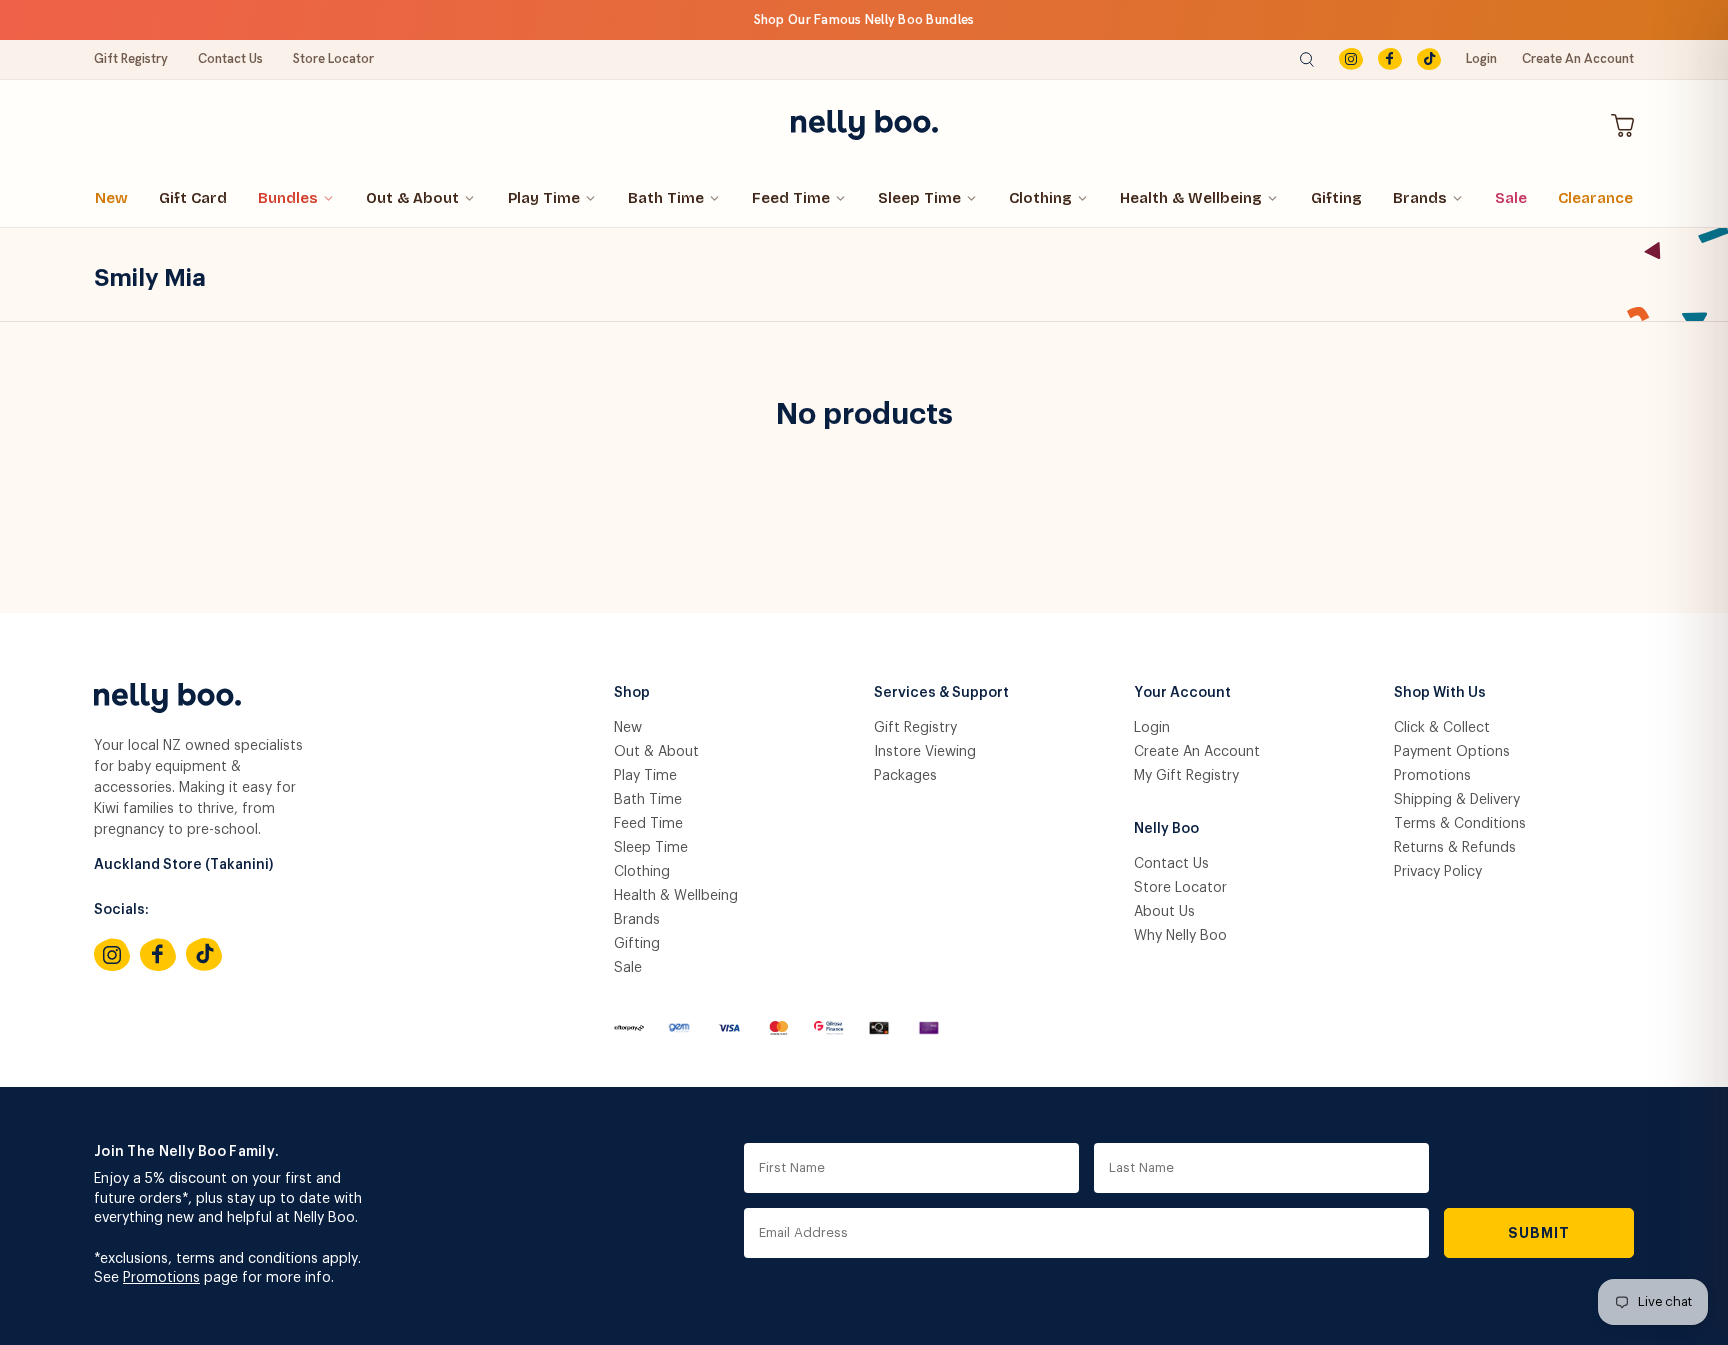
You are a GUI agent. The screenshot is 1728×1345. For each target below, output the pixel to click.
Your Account (1182, 693)
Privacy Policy (1438, 872)
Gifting (1336, 198)
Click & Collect (1442, 728)
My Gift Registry (1186, 776)
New (111, 198)
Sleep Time (919, 198)
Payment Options (1452, 752)
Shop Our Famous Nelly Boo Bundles (864, 19)
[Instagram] (1351, 59)
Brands (1420, 198)
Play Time (544, 198)
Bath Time (666, 198)
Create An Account (1578, 58)
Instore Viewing (925, 752)
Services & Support (941, 693)
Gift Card (193, 198)
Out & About (412, 198)
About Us (1164, 912)
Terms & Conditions (1460, 824)
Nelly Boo (1166, 829)
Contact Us (230, 58)
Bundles (288, 198)
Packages (905, 776)
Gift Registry (131, 58)
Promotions (1432, 776)
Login (1481, 58)
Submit (1539, 1233)
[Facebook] (1390, 59)
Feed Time (791, 198)
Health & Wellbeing (1191, 198)
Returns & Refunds (1455, 848)
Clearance (1595, 198)
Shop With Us (1440, 693)
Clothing (1040, 198)
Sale (1511, 198)
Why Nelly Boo (1180, 936)
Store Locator (333, 58)
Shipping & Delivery (1457, 800)
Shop (632, 693)
